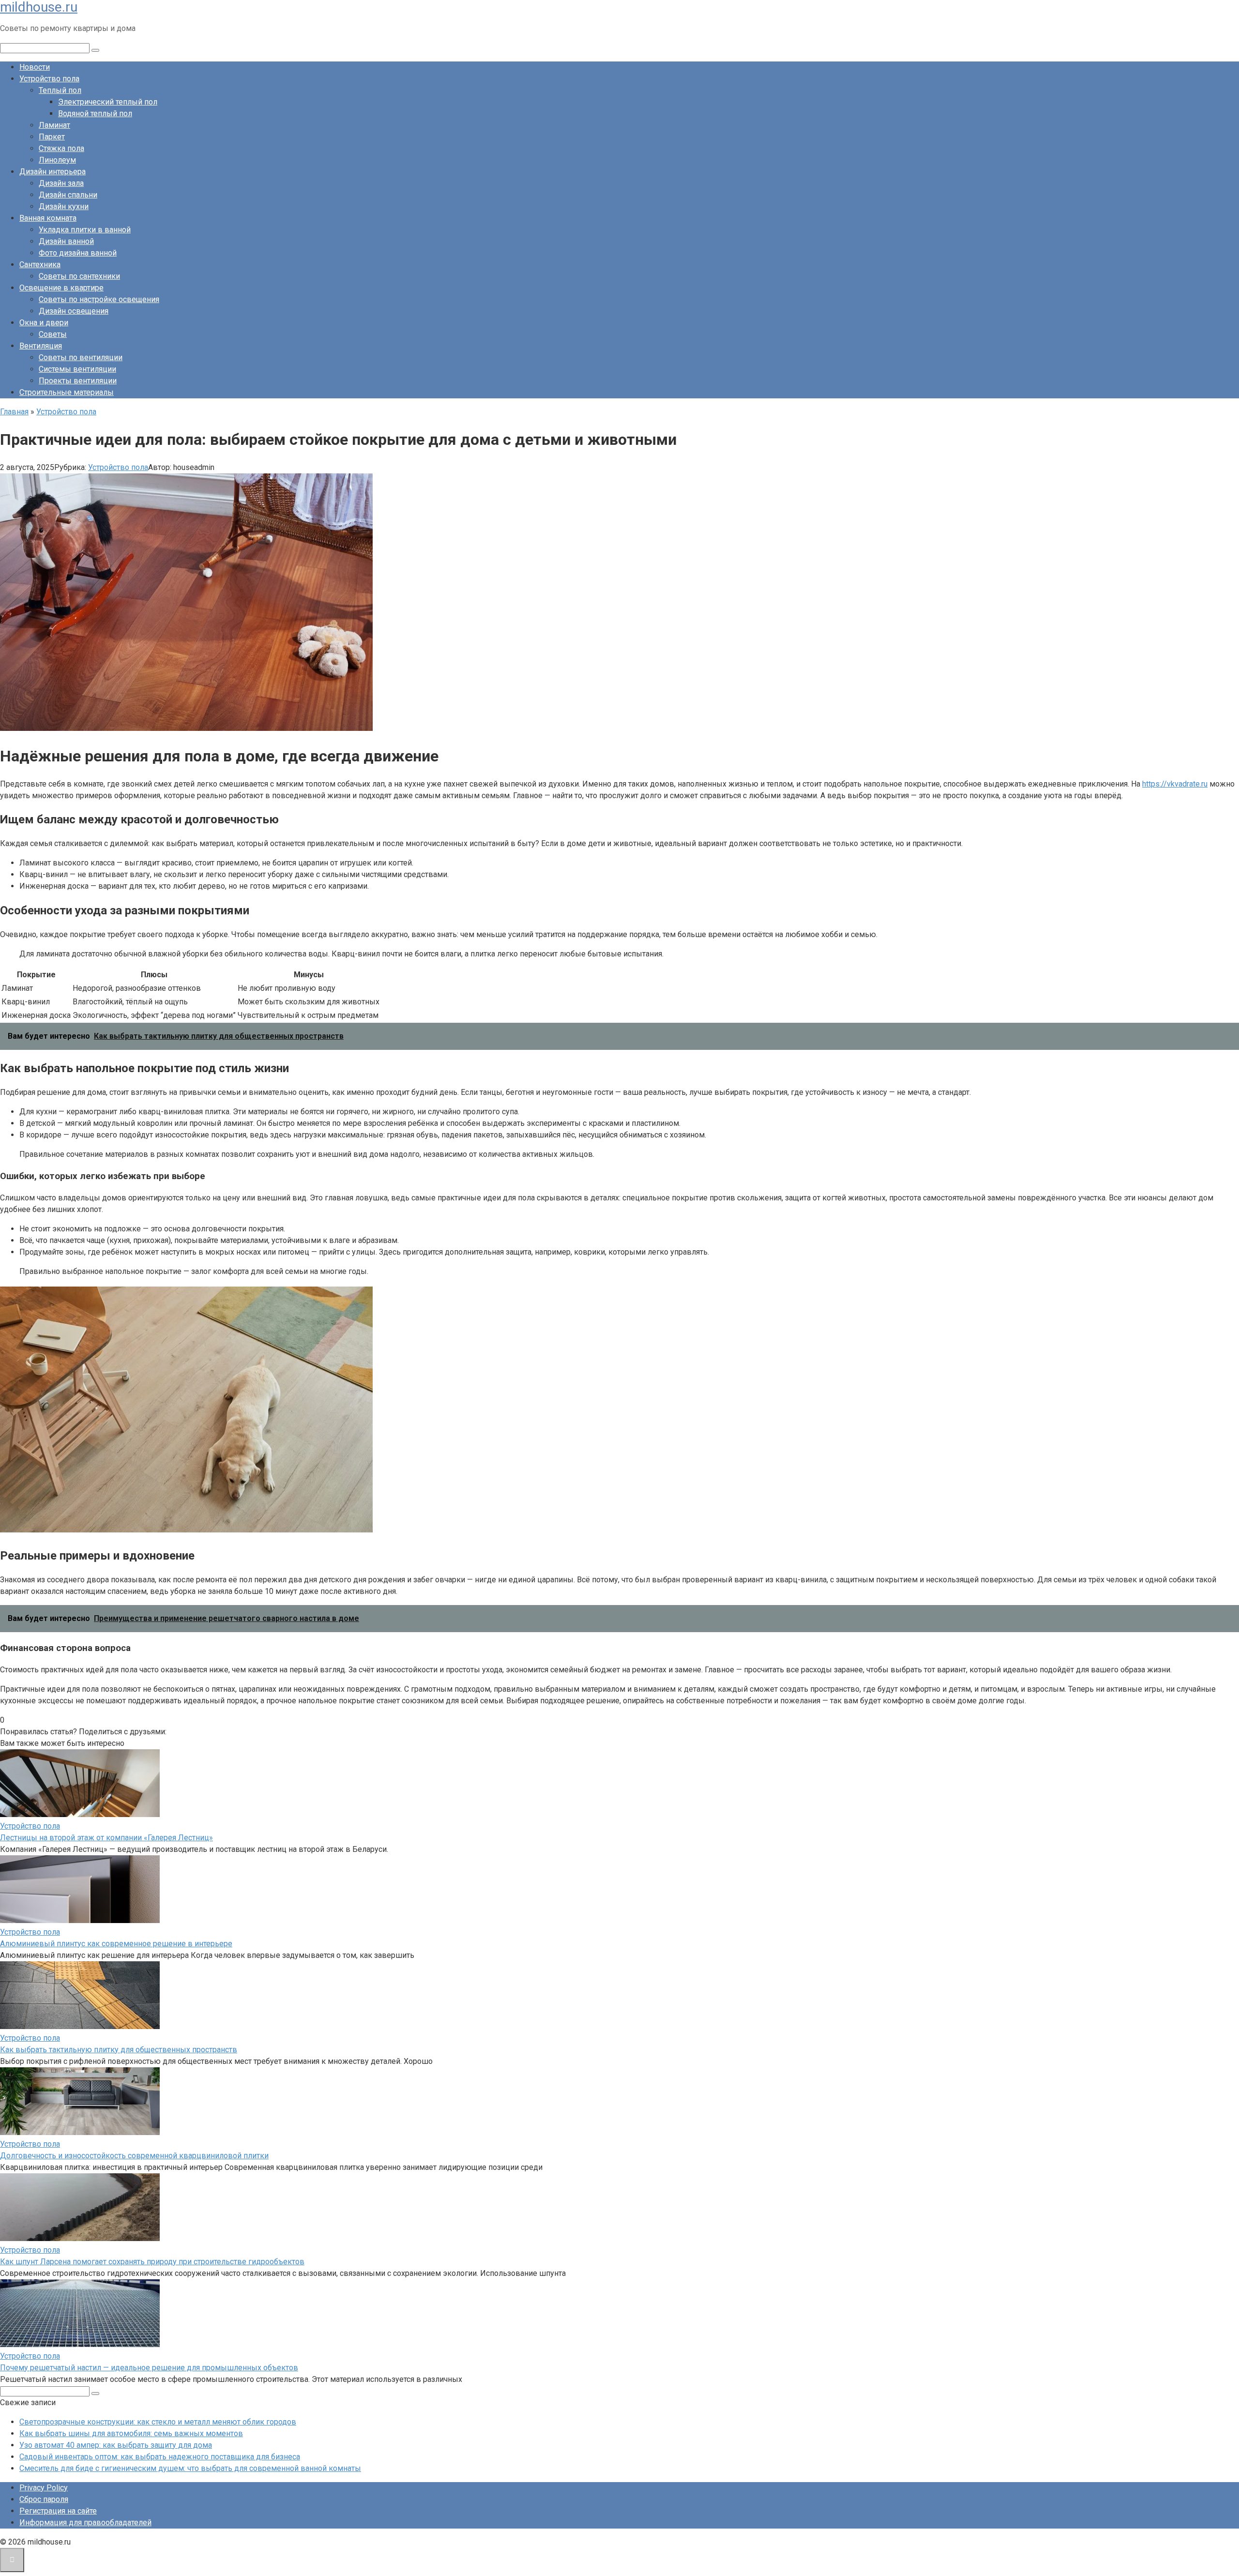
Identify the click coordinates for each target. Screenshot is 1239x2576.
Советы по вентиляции (81, 357)
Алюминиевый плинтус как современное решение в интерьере (116, 1944)
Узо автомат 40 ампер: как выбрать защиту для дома (116, 2445)
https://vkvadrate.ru (1175, 784)
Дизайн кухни (64, 206)
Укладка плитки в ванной (85, 230)
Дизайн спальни (68, 195)
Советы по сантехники (79, 276)
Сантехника (40, 265)
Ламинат (54, 125)
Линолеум (57, 160)
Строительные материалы (67, 392)
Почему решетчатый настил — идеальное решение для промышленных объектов (149, 2368)
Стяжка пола (61, 148)
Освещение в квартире (61, 288)
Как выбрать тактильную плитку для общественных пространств (119, 2050)
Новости (35, 67)
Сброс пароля (44, 2499)
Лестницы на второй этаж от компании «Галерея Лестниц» (106, 1838)
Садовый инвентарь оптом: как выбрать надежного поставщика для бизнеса (160, 2457)
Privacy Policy (44, 2488)
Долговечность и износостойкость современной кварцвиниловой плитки (134, 2156)
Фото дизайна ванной (78, 253)
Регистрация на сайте (58, 2511)
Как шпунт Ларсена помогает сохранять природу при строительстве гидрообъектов (152, 2262)
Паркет (52, 137)
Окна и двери (44, 323)
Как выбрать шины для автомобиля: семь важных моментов (131, 2433)
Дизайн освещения (74, 311)
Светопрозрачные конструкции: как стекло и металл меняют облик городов (158, 2422)
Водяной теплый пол (95, 114)
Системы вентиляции (77, 369)
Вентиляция (41, 346)
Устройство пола (49, 79)
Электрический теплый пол (108, 102)
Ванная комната (48, 218)
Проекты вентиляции (78, 381)
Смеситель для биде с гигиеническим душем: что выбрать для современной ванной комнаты (190, 2468)
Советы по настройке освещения (99, 299)
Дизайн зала (61, 183)
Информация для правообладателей (85, 2523)
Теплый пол (60, 90)
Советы (53, 334)
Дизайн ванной (66, 241)
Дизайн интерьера (53, 172)
